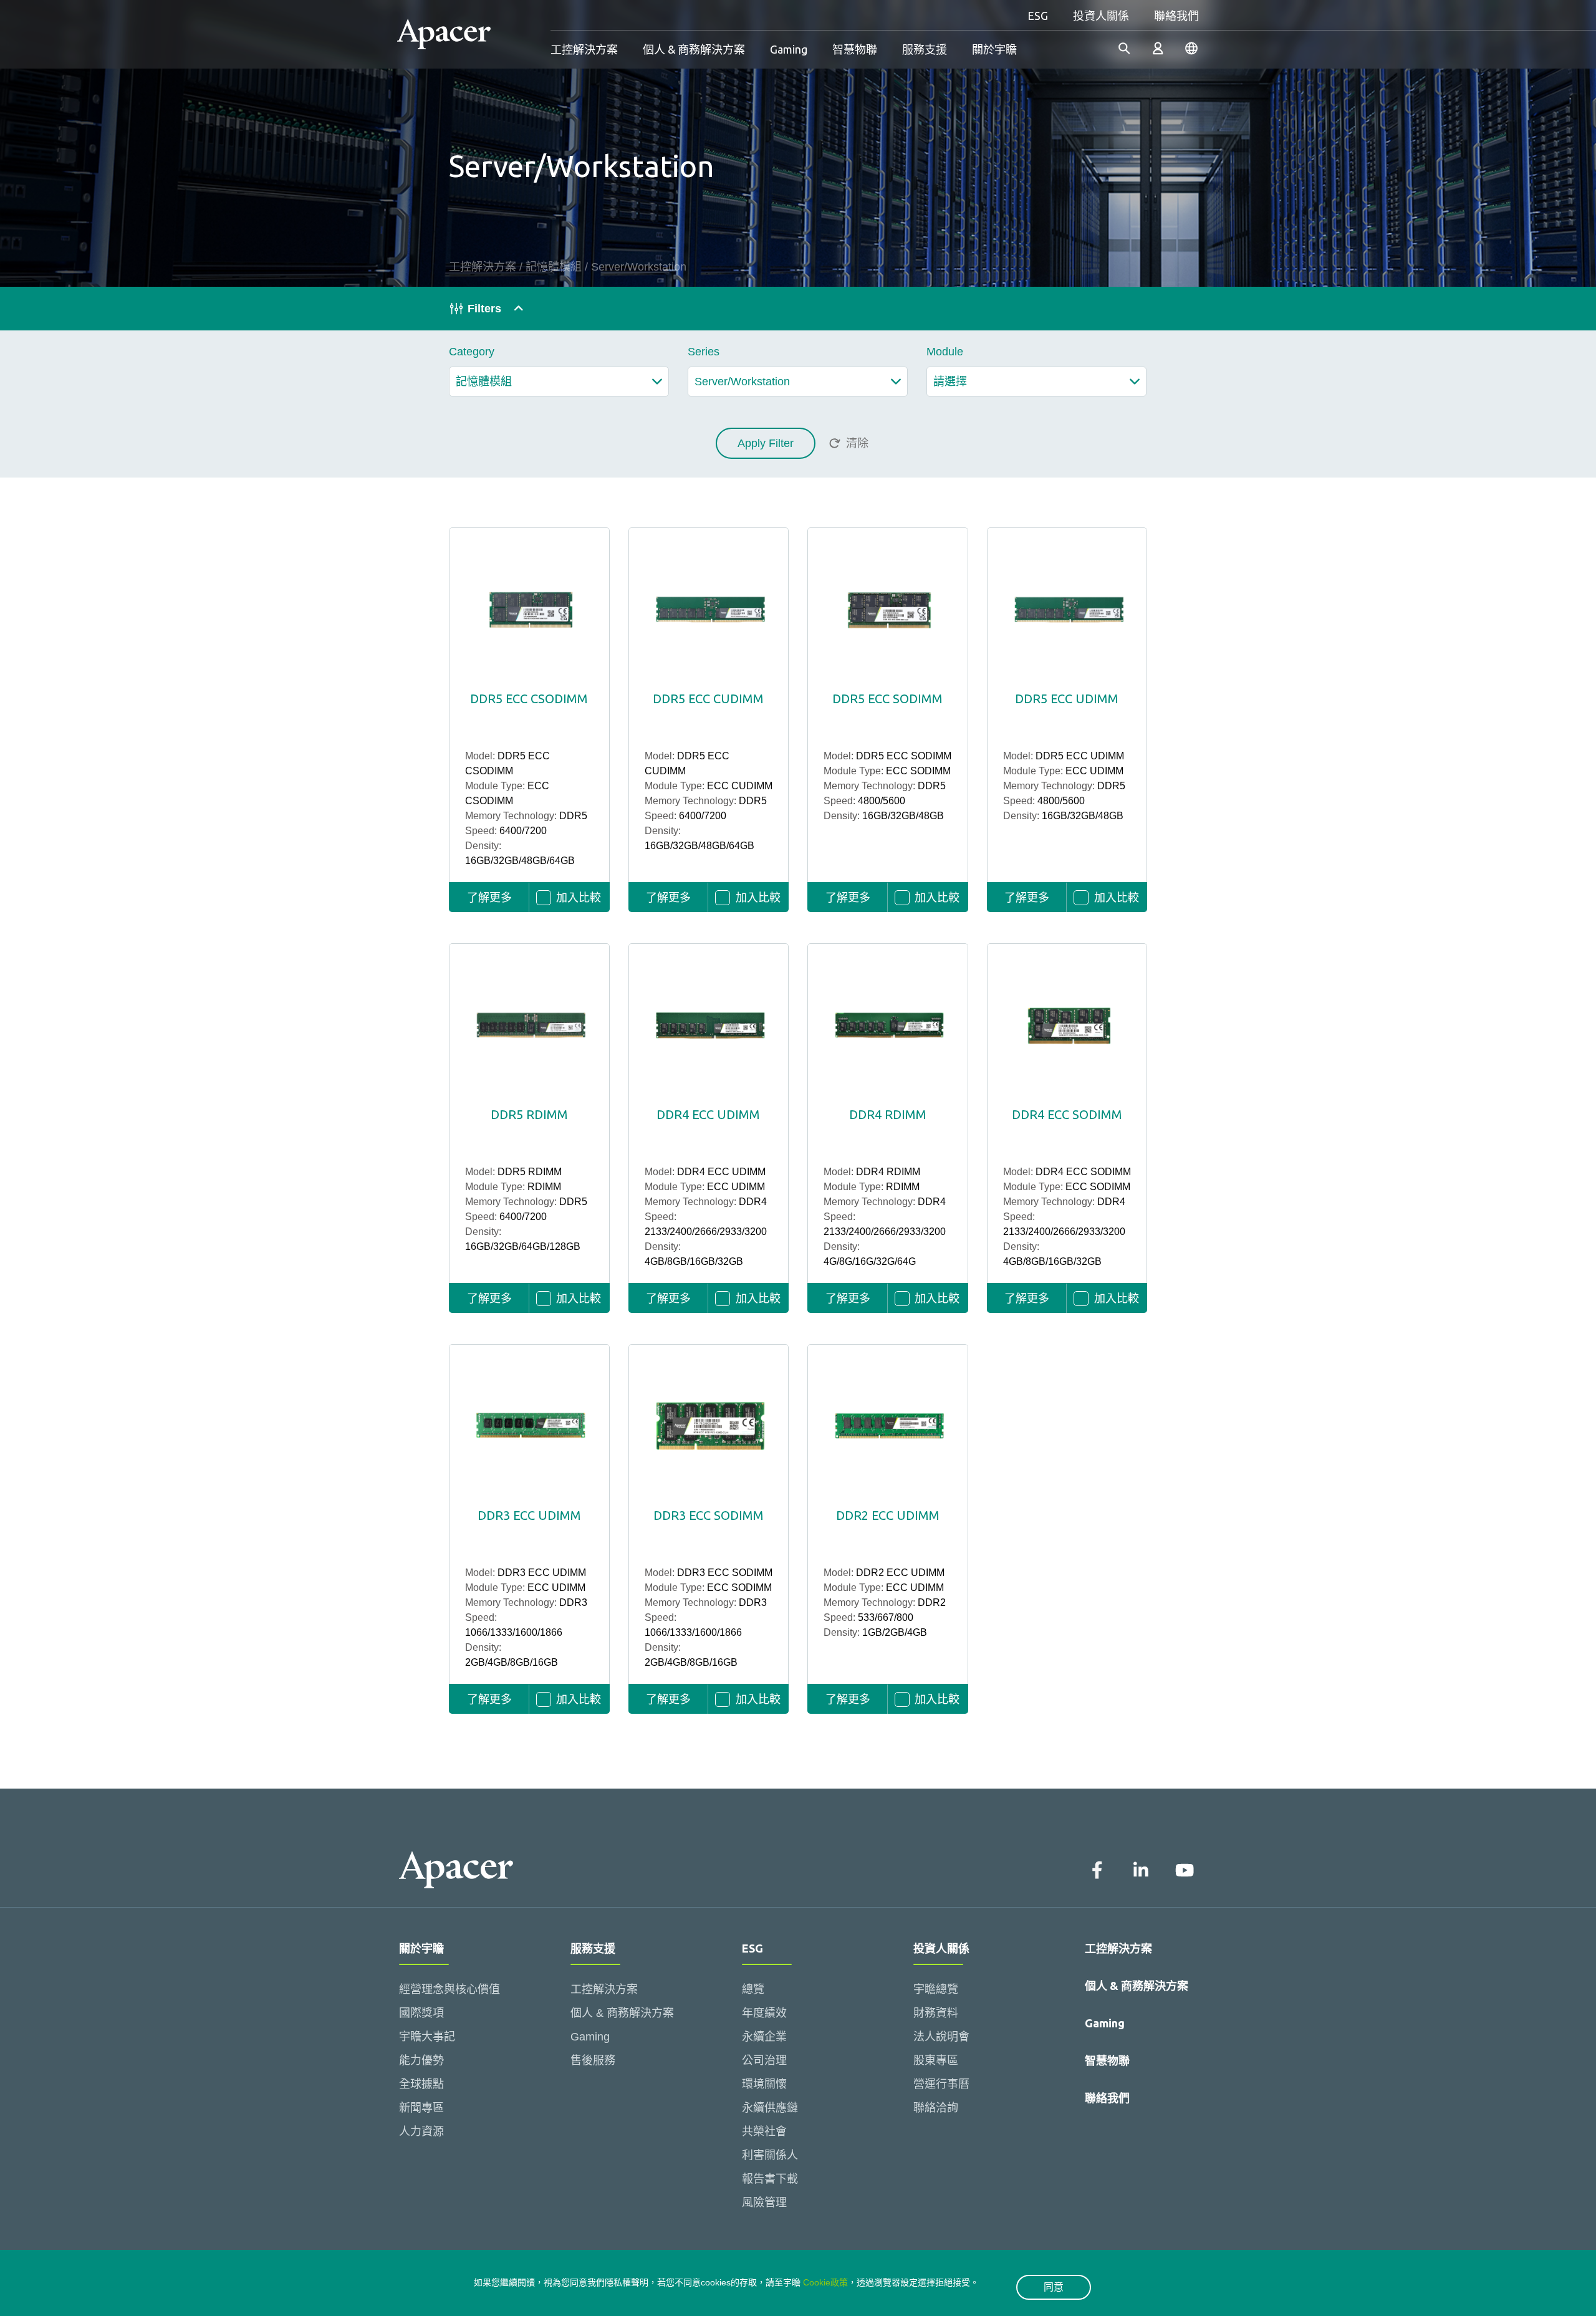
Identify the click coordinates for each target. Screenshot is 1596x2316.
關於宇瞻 (994, 49)
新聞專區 (421, 2108)
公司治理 (764, 2060)
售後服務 (593, 2060)
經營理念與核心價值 (449, 1989)
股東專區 (936, 2060)
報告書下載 (770, 2179)
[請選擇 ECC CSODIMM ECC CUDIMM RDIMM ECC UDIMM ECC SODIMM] (1036, 382)
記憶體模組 (554, 267)
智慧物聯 (855, 49)
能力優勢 (421, 2060)
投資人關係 (1101, 16)
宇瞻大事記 (427, 2037)
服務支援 (925, 49)
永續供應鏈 (770, 2108)
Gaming (789, 49)
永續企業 (764, 2037)
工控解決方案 (584, 49)
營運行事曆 (941, 2084)
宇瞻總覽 (936, 1989)
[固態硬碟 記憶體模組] (559, 382)
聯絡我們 (1176, 16)
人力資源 (421, 2131)
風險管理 (764, 2203)
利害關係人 (770, 2155)
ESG (1038, 16)
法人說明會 (941, 2037)
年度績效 (764, 2013)
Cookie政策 (825, 2282)
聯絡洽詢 (936, 2108)
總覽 (753, 1989)
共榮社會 (764, 2131)
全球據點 (421, 2084)
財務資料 (936, 2013)
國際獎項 (421, 2013)
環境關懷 (764, 2084)
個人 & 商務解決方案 (694, 49)
